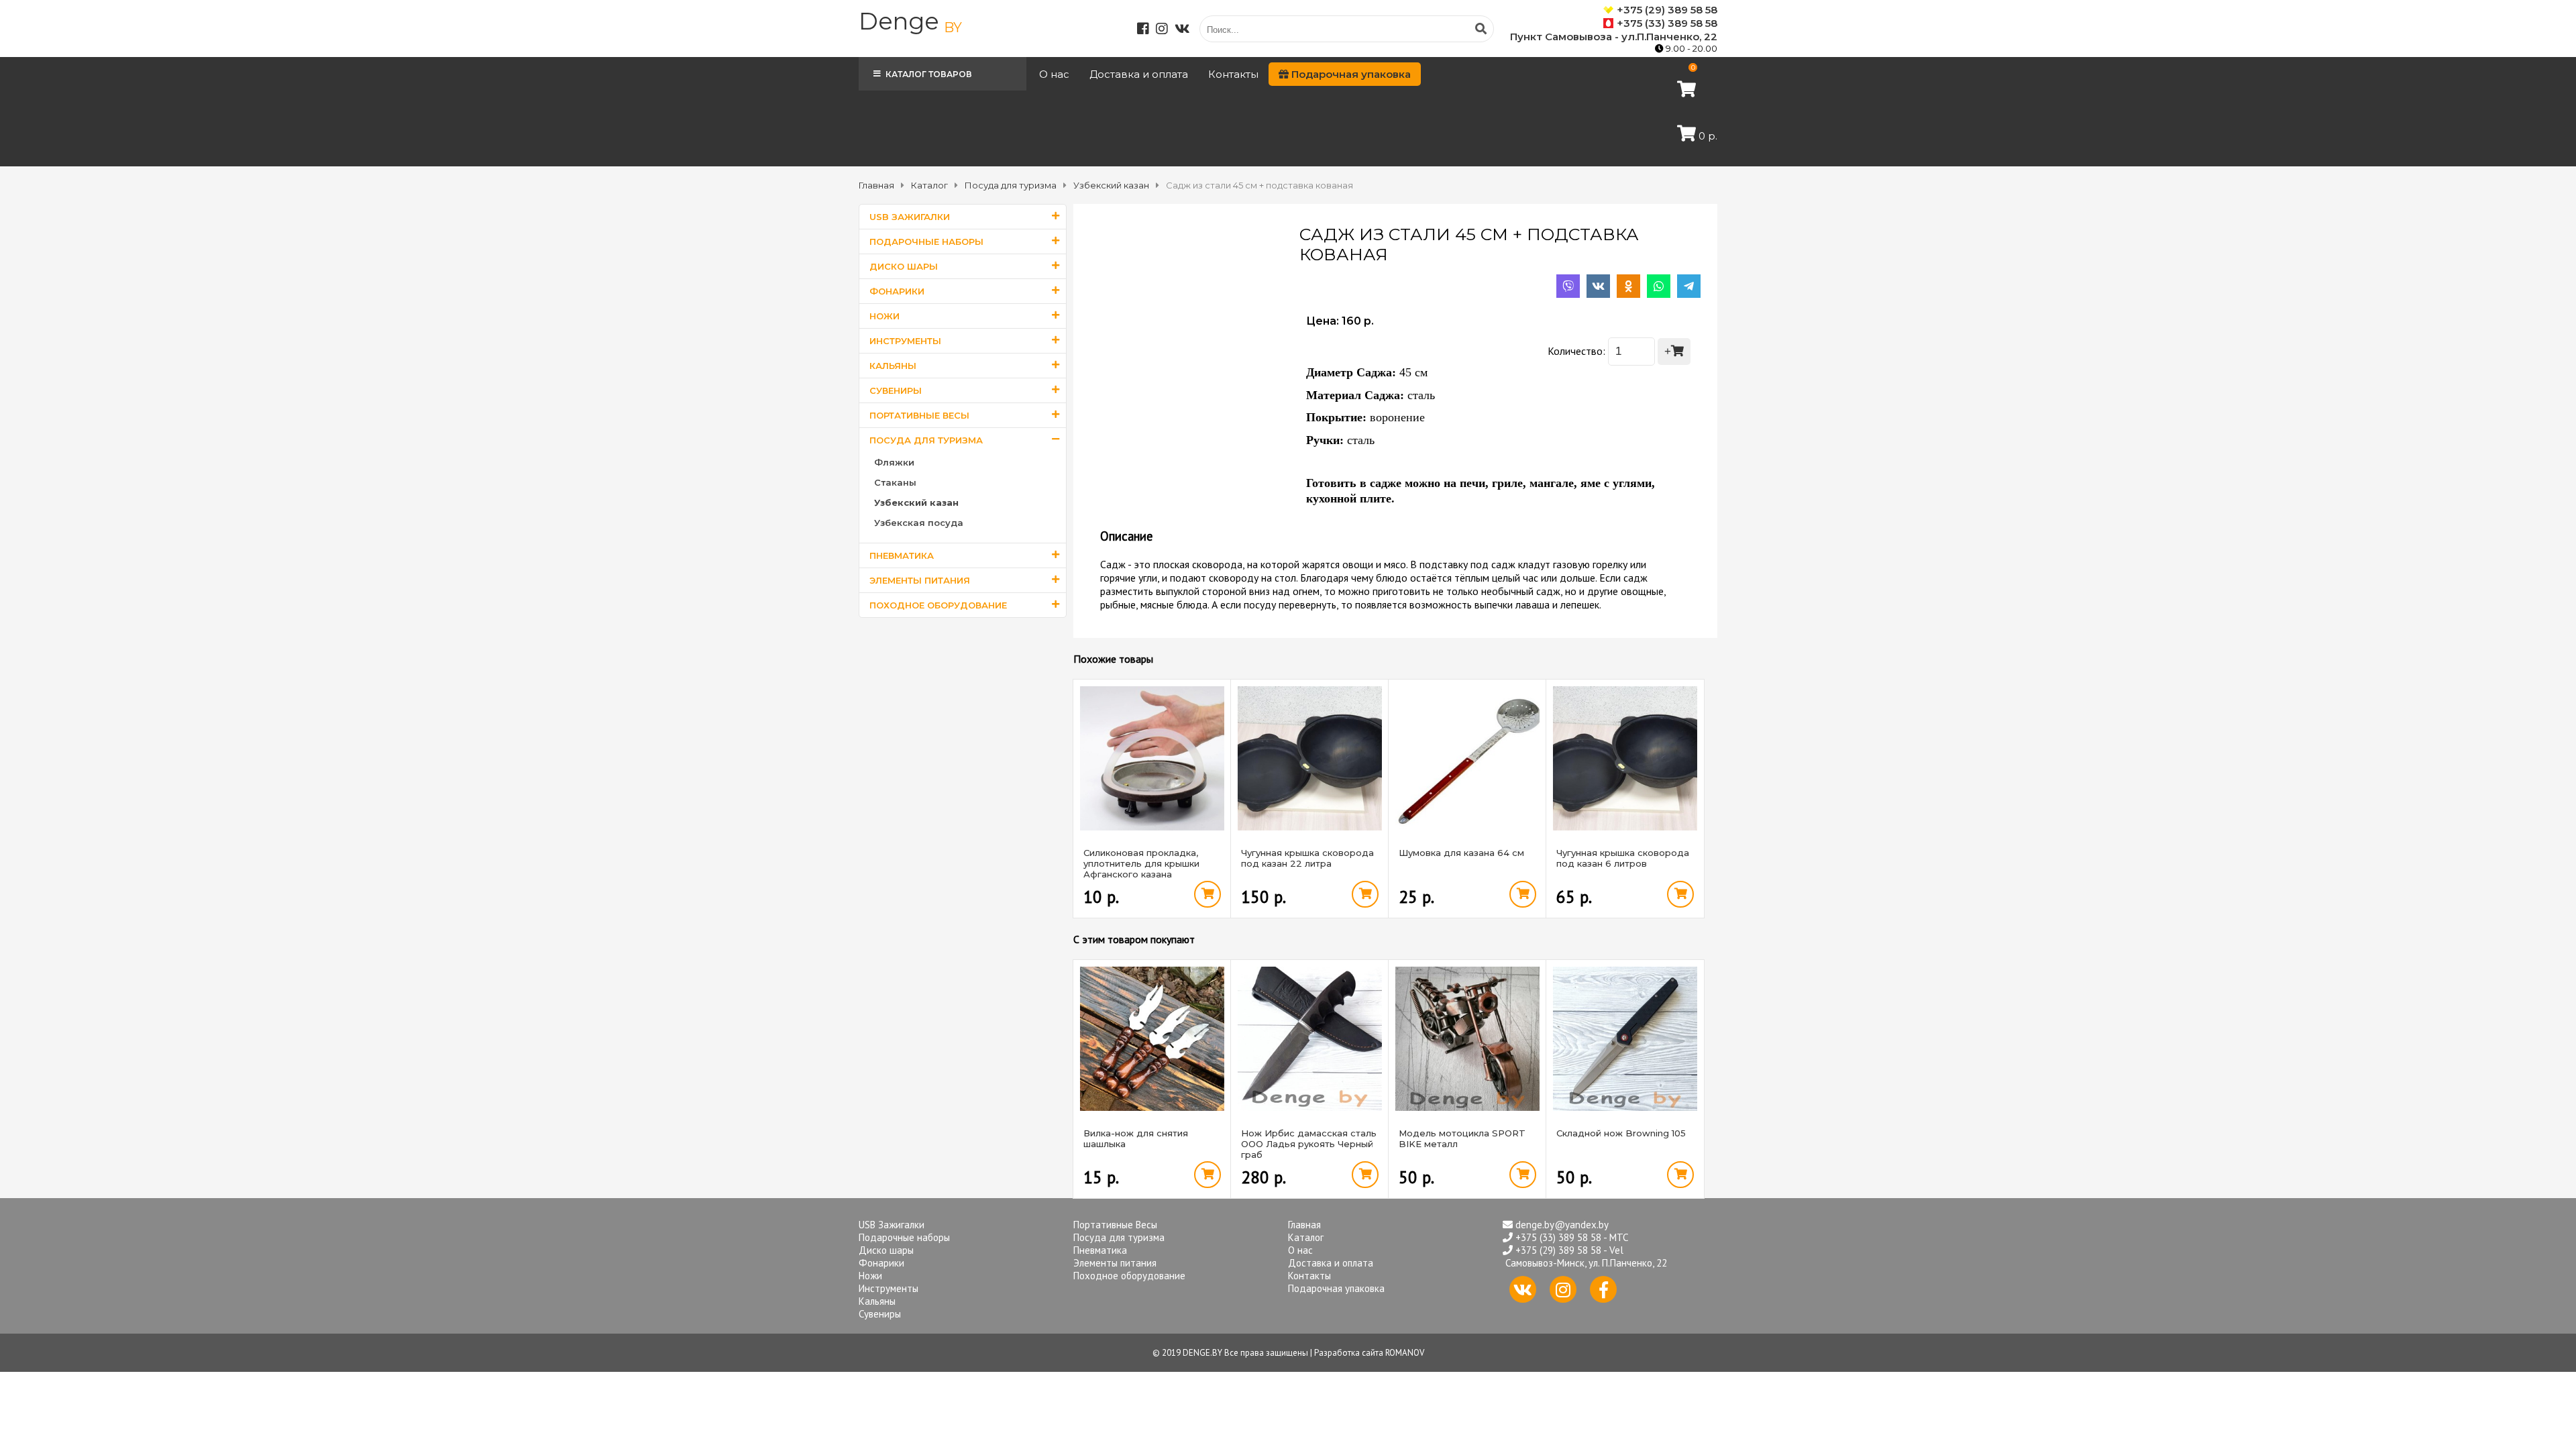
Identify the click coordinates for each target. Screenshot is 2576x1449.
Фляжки (894, 462)
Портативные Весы (919, 415)
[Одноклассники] (1628, 286)
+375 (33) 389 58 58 (1667, 23)
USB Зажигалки (910, 217)
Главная (1304, 1225)
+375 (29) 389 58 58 (1667, 10)
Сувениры (896, 390)
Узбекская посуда (919, 523)
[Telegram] (1689, 286)
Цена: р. (1340, 321)
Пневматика (902, 555)
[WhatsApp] (1659, 286)
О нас (1054, 74)
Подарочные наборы (926, 241)
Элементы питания (920, 580)
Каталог (1306, 1237)
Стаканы (895, 482)
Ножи (884, 316)
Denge (910, 21)
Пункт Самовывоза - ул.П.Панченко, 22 (1614, 37)
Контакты (1233, 74)
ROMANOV (1405, 1353)
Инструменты (905, 341)
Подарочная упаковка (1350, 74)
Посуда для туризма (926, 440)
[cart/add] (1207, 894)
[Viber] (1568, 286)
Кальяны (893, 366)
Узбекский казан (916, 502)
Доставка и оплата (1139, 74)
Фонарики (897, 291)
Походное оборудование (938, 605)
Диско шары (904, 266)
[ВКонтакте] (1598, 286)
